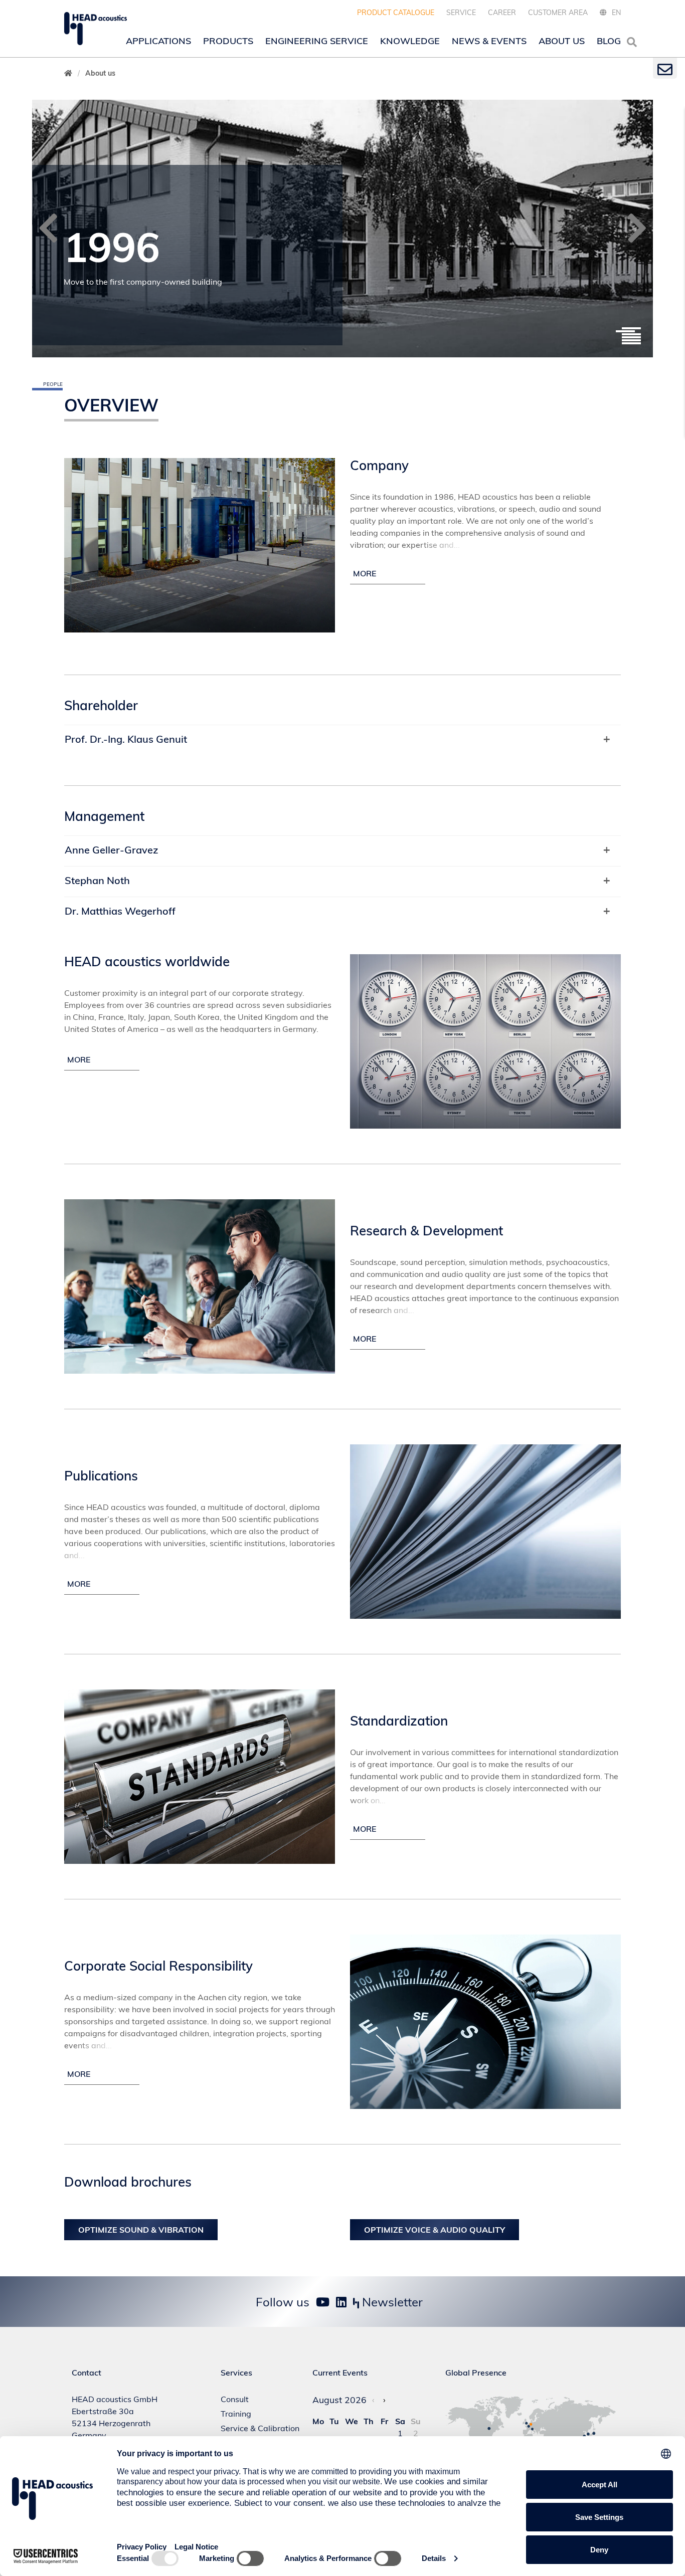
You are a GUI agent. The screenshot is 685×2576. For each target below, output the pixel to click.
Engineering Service (317, 41)
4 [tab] (631, 337)
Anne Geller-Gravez (111, 850)
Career (502, 13)
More (79, 1059)
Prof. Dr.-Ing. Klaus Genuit (126, 739)
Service (461, 13)
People (53, 384)
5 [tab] (631, 340)
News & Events (489, 41)
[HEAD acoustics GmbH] (96, 29)
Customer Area (558, 13)
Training (236, 2414)
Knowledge (410, 41)
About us (562, 41)
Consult (235, 2399)
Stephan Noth (97, 880)
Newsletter (391, 2302)
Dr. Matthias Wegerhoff (120, 911)
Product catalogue (396, 13)
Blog (609, 41)
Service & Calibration (260, 2428)
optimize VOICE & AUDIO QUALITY (435, 2230)
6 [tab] (631, 343)
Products (228, 41)
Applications (158, 41)
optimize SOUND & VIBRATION (141, 2230)
